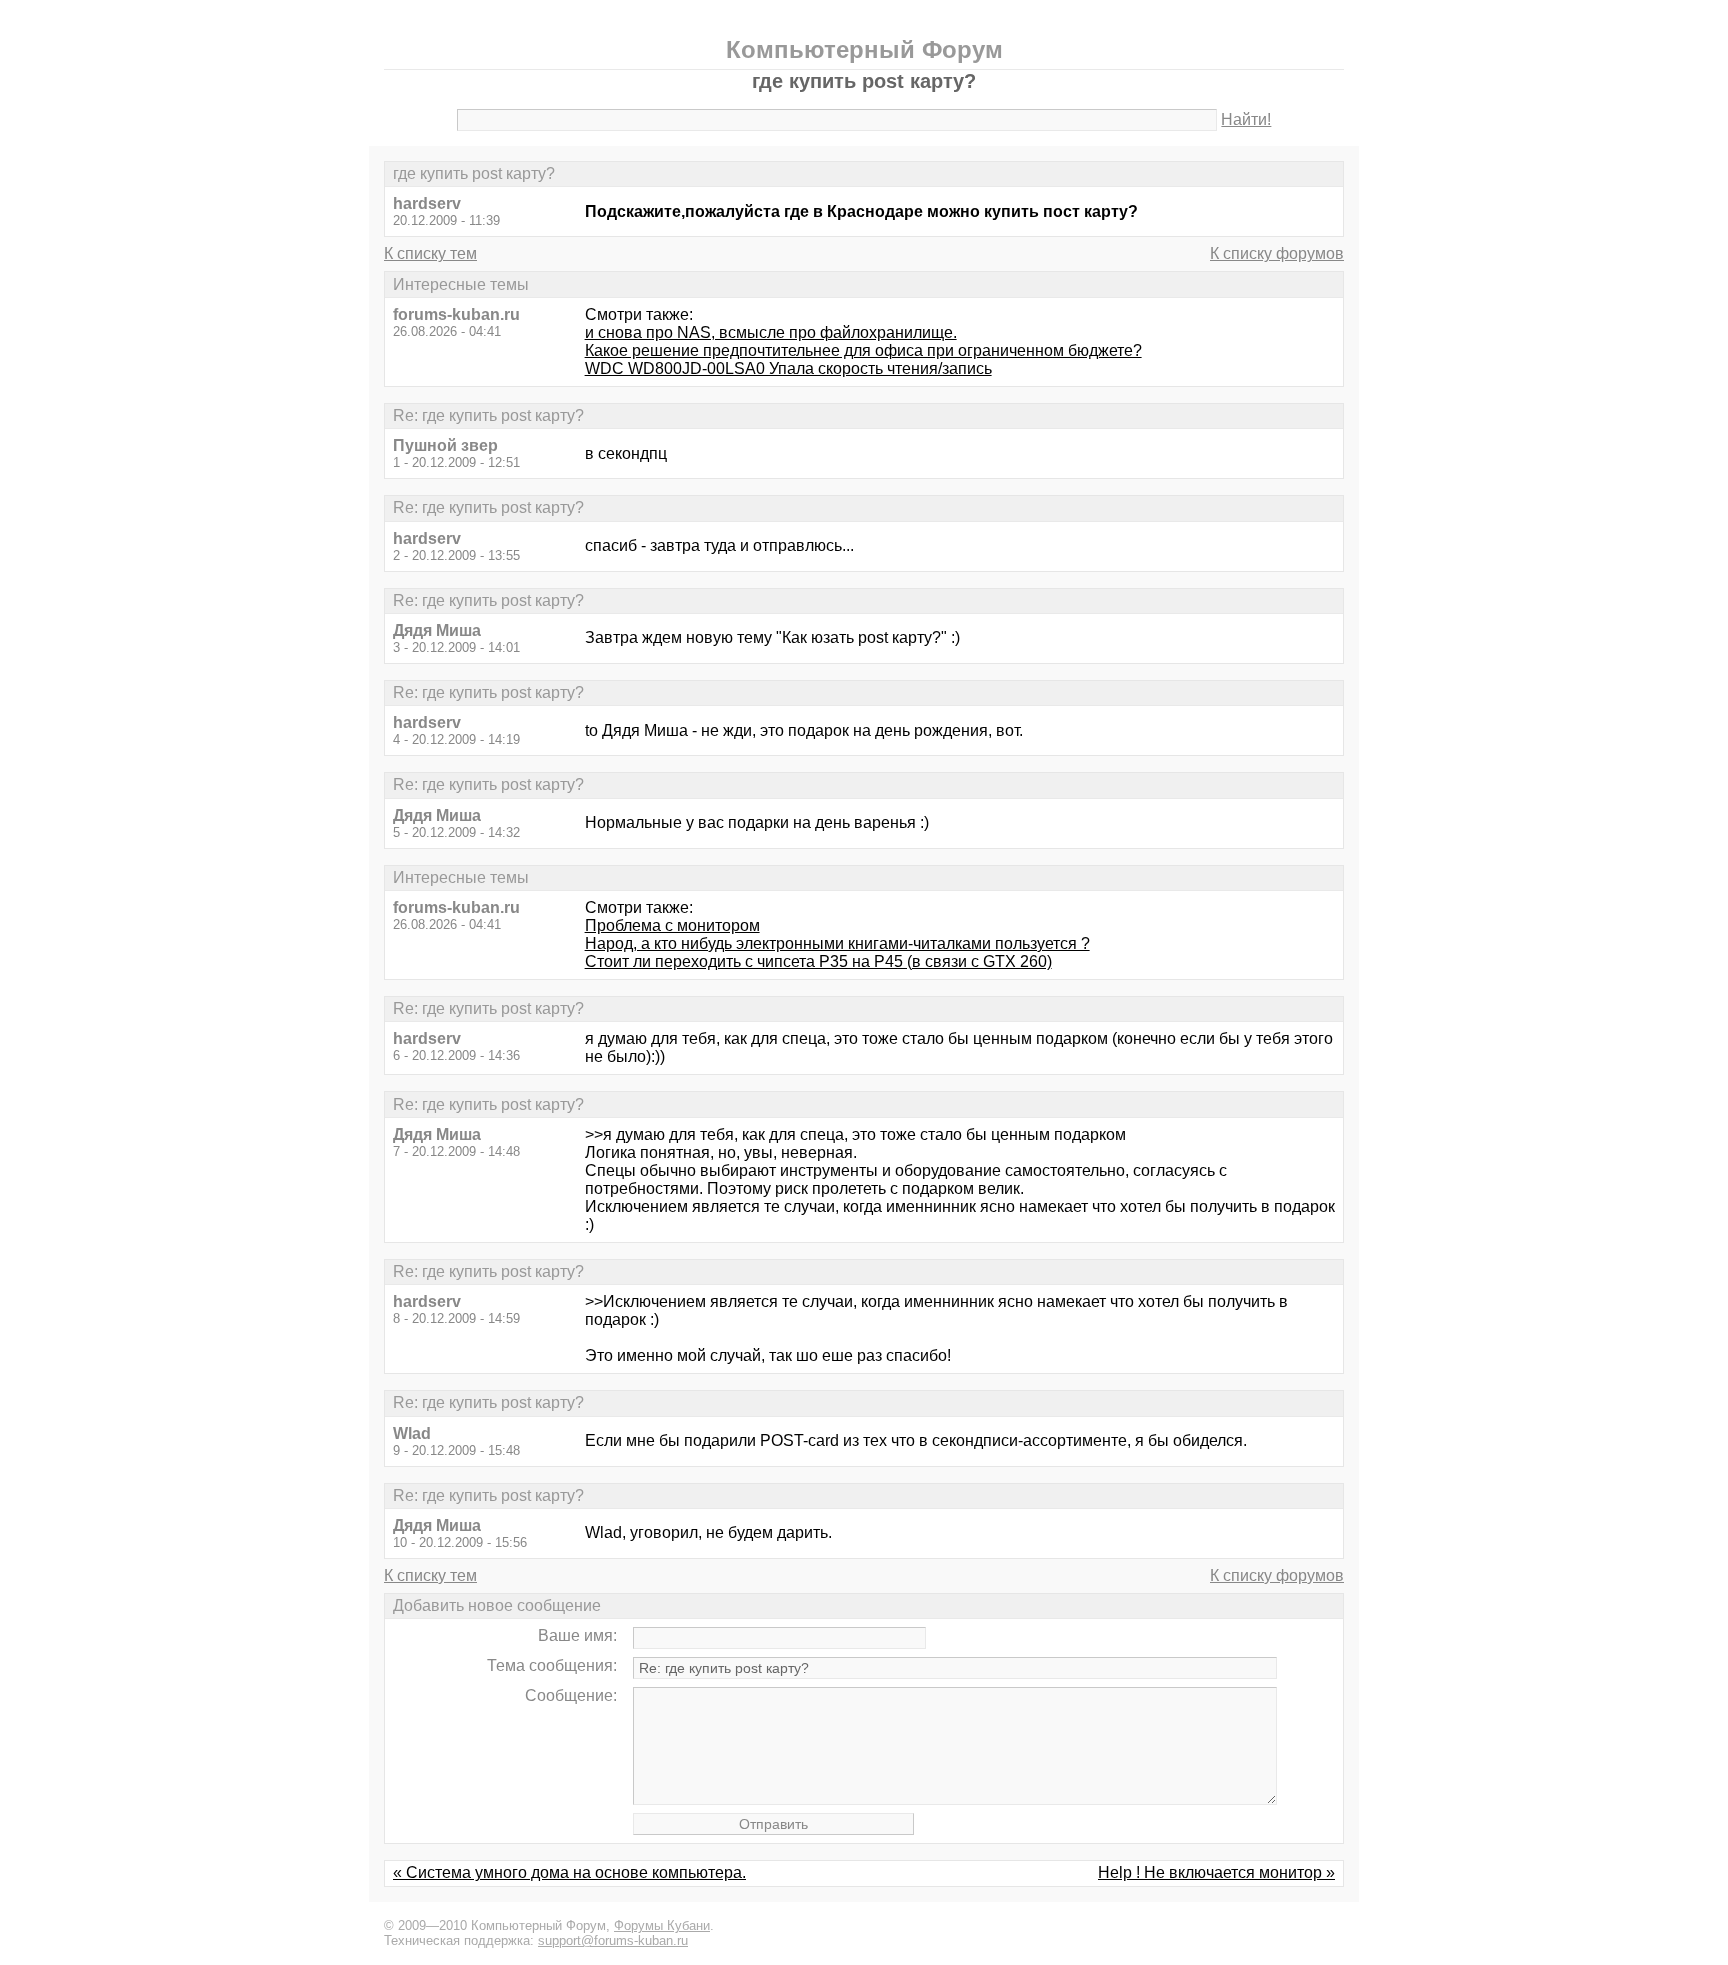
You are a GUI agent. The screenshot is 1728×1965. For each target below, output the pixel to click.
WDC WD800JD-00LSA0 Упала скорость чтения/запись (788, 368)
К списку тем (430, 253)
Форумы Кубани (662, 1925)
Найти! (1246, 119)
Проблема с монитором (672, 925)
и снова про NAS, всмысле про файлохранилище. (771, 332)
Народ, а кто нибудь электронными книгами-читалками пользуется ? (837, 943)
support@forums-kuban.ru (613, 1940)
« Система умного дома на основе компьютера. (569, 1872)
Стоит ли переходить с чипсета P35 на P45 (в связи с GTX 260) (818, 961)
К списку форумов (1277, 253)
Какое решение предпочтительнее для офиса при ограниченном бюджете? (863, 350)
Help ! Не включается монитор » (1216, 1872)
